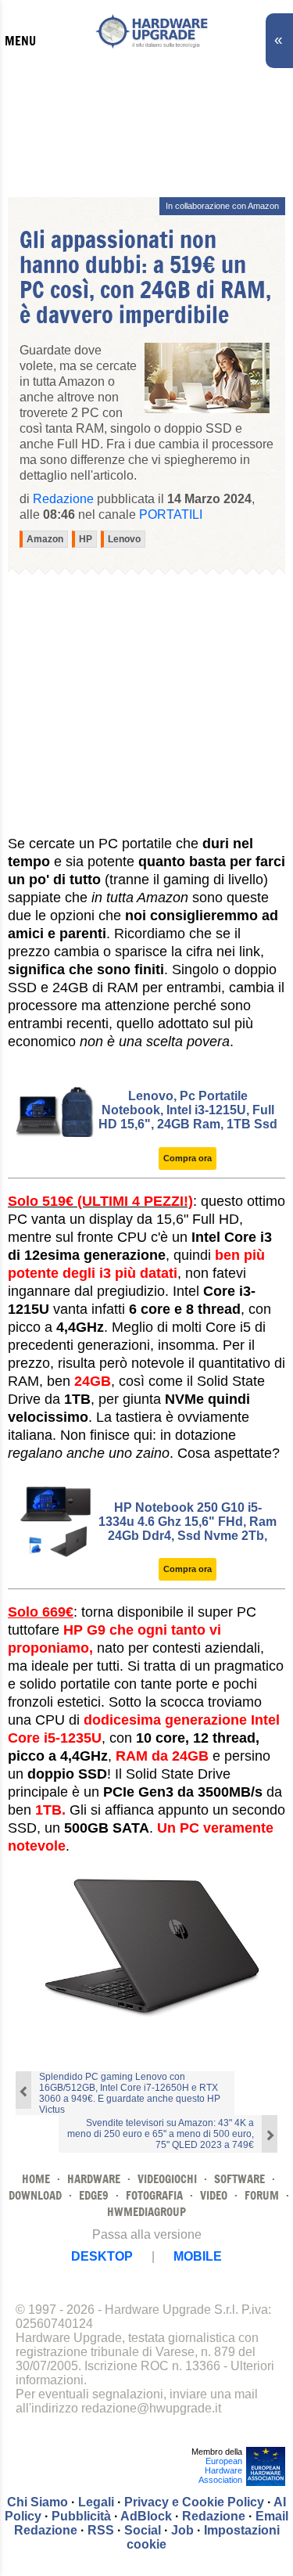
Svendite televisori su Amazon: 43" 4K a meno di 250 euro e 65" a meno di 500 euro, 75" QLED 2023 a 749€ (161, 2134)
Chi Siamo (38, 2502)
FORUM (262, 2195)
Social (143, 2530)
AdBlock (146, 2516)
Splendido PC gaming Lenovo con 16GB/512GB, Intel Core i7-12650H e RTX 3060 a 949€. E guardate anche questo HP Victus (130, 2093)
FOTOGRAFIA (154, 2195)
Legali (96, 2502)
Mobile (198, 2256)
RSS (101, 2530)
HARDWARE (94, 2179)
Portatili (171, 514)
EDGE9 (94, 2195)
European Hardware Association (220, 2470)
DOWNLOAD (35, 2195)
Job (182, 2530)
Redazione (214, 2516)
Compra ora (188, 1158)
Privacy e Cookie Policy (194, 2502)
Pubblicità (81, 2516)
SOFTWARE (239, 2179)
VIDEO (214, 2195)
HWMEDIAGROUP (146, 2212)
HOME (36, 2179)
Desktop (102, 2256)
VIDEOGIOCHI (167, 2179)
